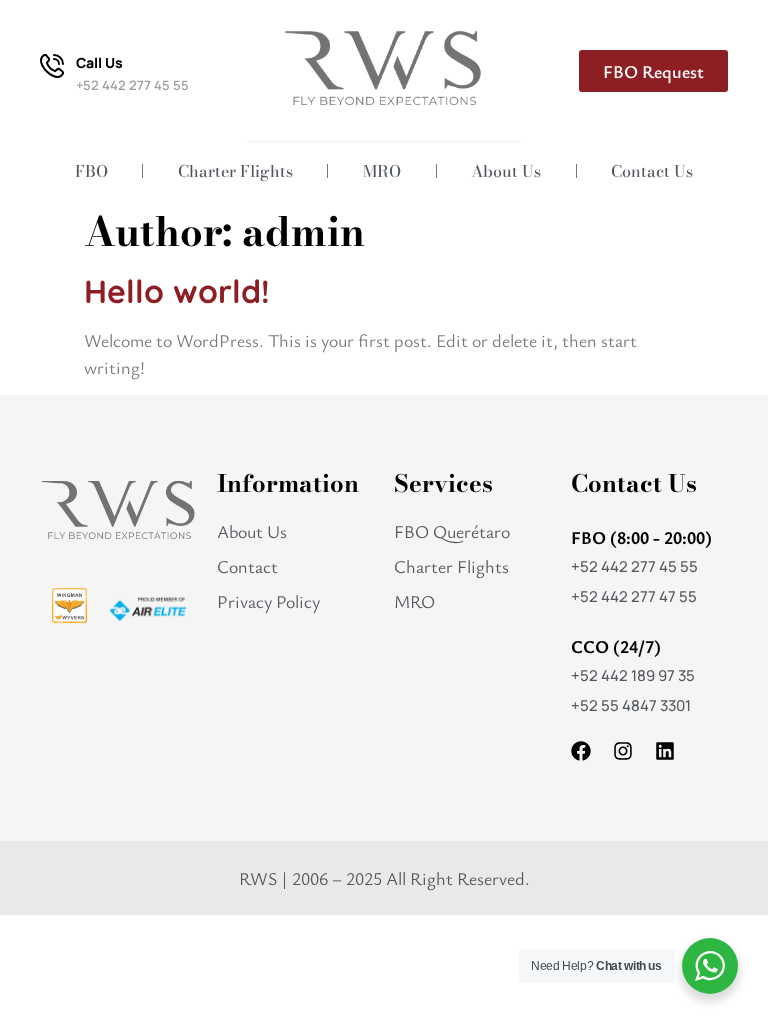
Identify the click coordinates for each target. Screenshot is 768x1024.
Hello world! (177, 291)
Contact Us (652, 171)
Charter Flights (235, 171)
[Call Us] (52, 66)
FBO (91, 171)
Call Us (99, 62)
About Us (506, 171)
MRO (382, 171)
